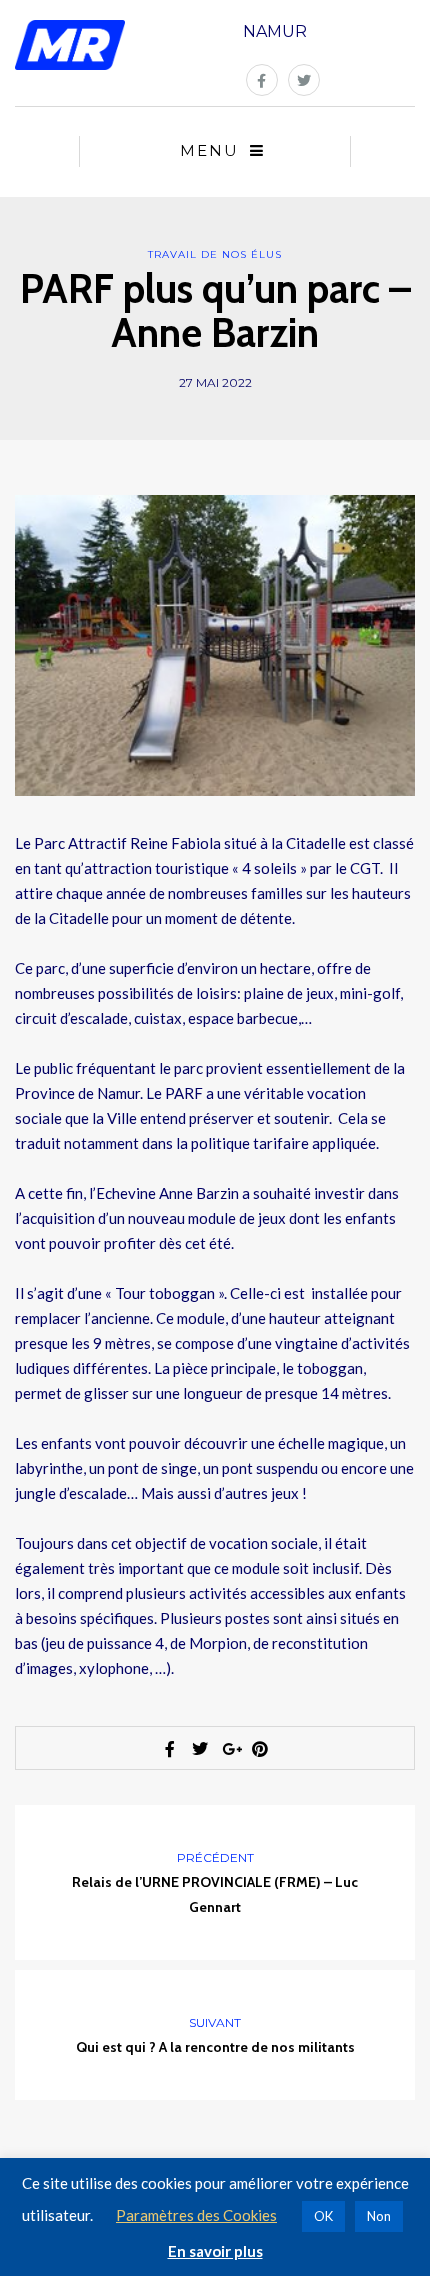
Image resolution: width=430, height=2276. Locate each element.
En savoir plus (215, 2251)
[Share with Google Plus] (230, 1749)
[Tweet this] (200, 1749)
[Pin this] (260, 1749)
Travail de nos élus (215, 254)
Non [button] (379, 2216)
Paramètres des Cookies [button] (196, 2215)
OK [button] (323, 2216)
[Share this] (170, 1749)
